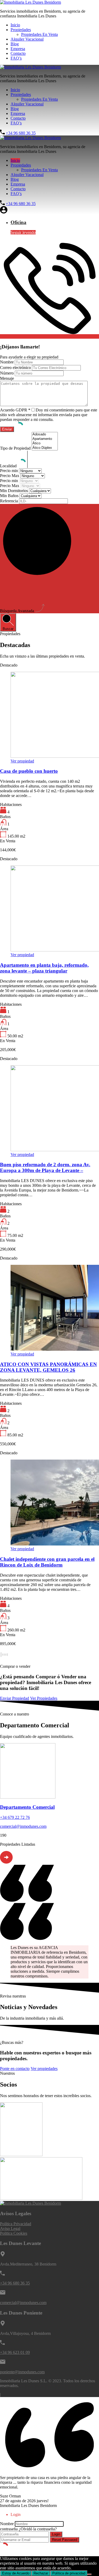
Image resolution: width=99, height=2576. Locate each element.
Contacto (18, 53)
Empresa (18, 49)
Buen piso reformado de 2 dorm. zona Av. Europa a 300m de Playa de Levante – (45, 1167)
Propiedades (21, 30)
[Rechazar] (89, 2574)
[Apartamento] (45, 439)
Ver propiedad (22, 761)
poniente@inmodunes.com (22, 2372)
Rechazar (41, 2573)
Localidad (9, 466)
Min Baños (10, 496)
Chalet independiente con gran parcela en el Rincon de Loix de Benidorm (47, 1562)
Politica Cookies (14, 2233)
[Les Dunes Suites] (21, 2155)
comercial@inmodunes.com (23, 1826)
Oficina (18, 222)
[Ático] (45, 443)
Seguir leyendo (23, 232)
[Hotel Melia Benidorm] (41, 2198)
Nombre (7, 362)
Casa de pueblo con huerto (29, 771)
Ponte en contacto (15, 2069)
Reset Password (65, 2540)
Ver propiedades (44, 2069)
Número (7, 373)
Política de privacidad (69, 2573)
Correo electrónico (15, 368)
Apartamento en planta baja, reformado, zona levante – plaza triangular (44, 968)
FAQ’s (16, 58)
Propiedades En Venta (39, 34)
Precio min (10, 471)
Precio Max (10, 476)
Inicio (15, 25)
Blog (15, 44)
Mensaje (7, 378)
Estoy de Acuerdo (16, 2573)
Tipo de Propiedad (16, 448)
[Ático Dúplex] (45, 448)
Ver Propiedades (44, 1698)
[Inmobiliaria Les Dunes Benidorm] (30, 2)
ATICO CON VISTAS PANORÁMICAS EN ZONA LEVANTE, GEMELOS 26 (48, 1367)
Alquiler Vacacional (27, 39)
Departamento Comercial (27, 1807)
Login (56, 2534)
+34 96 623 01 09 (15, 2352)
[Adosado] (45, 434)
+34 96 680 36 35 (21, 133)
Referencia (10, 501)
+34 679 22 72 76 (15, 1817)
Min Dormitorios (15, 491)
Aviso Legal (10, 2229)
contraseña (9, 2529)
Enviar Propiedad (15, 1698)
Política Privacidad (16, 2224)
